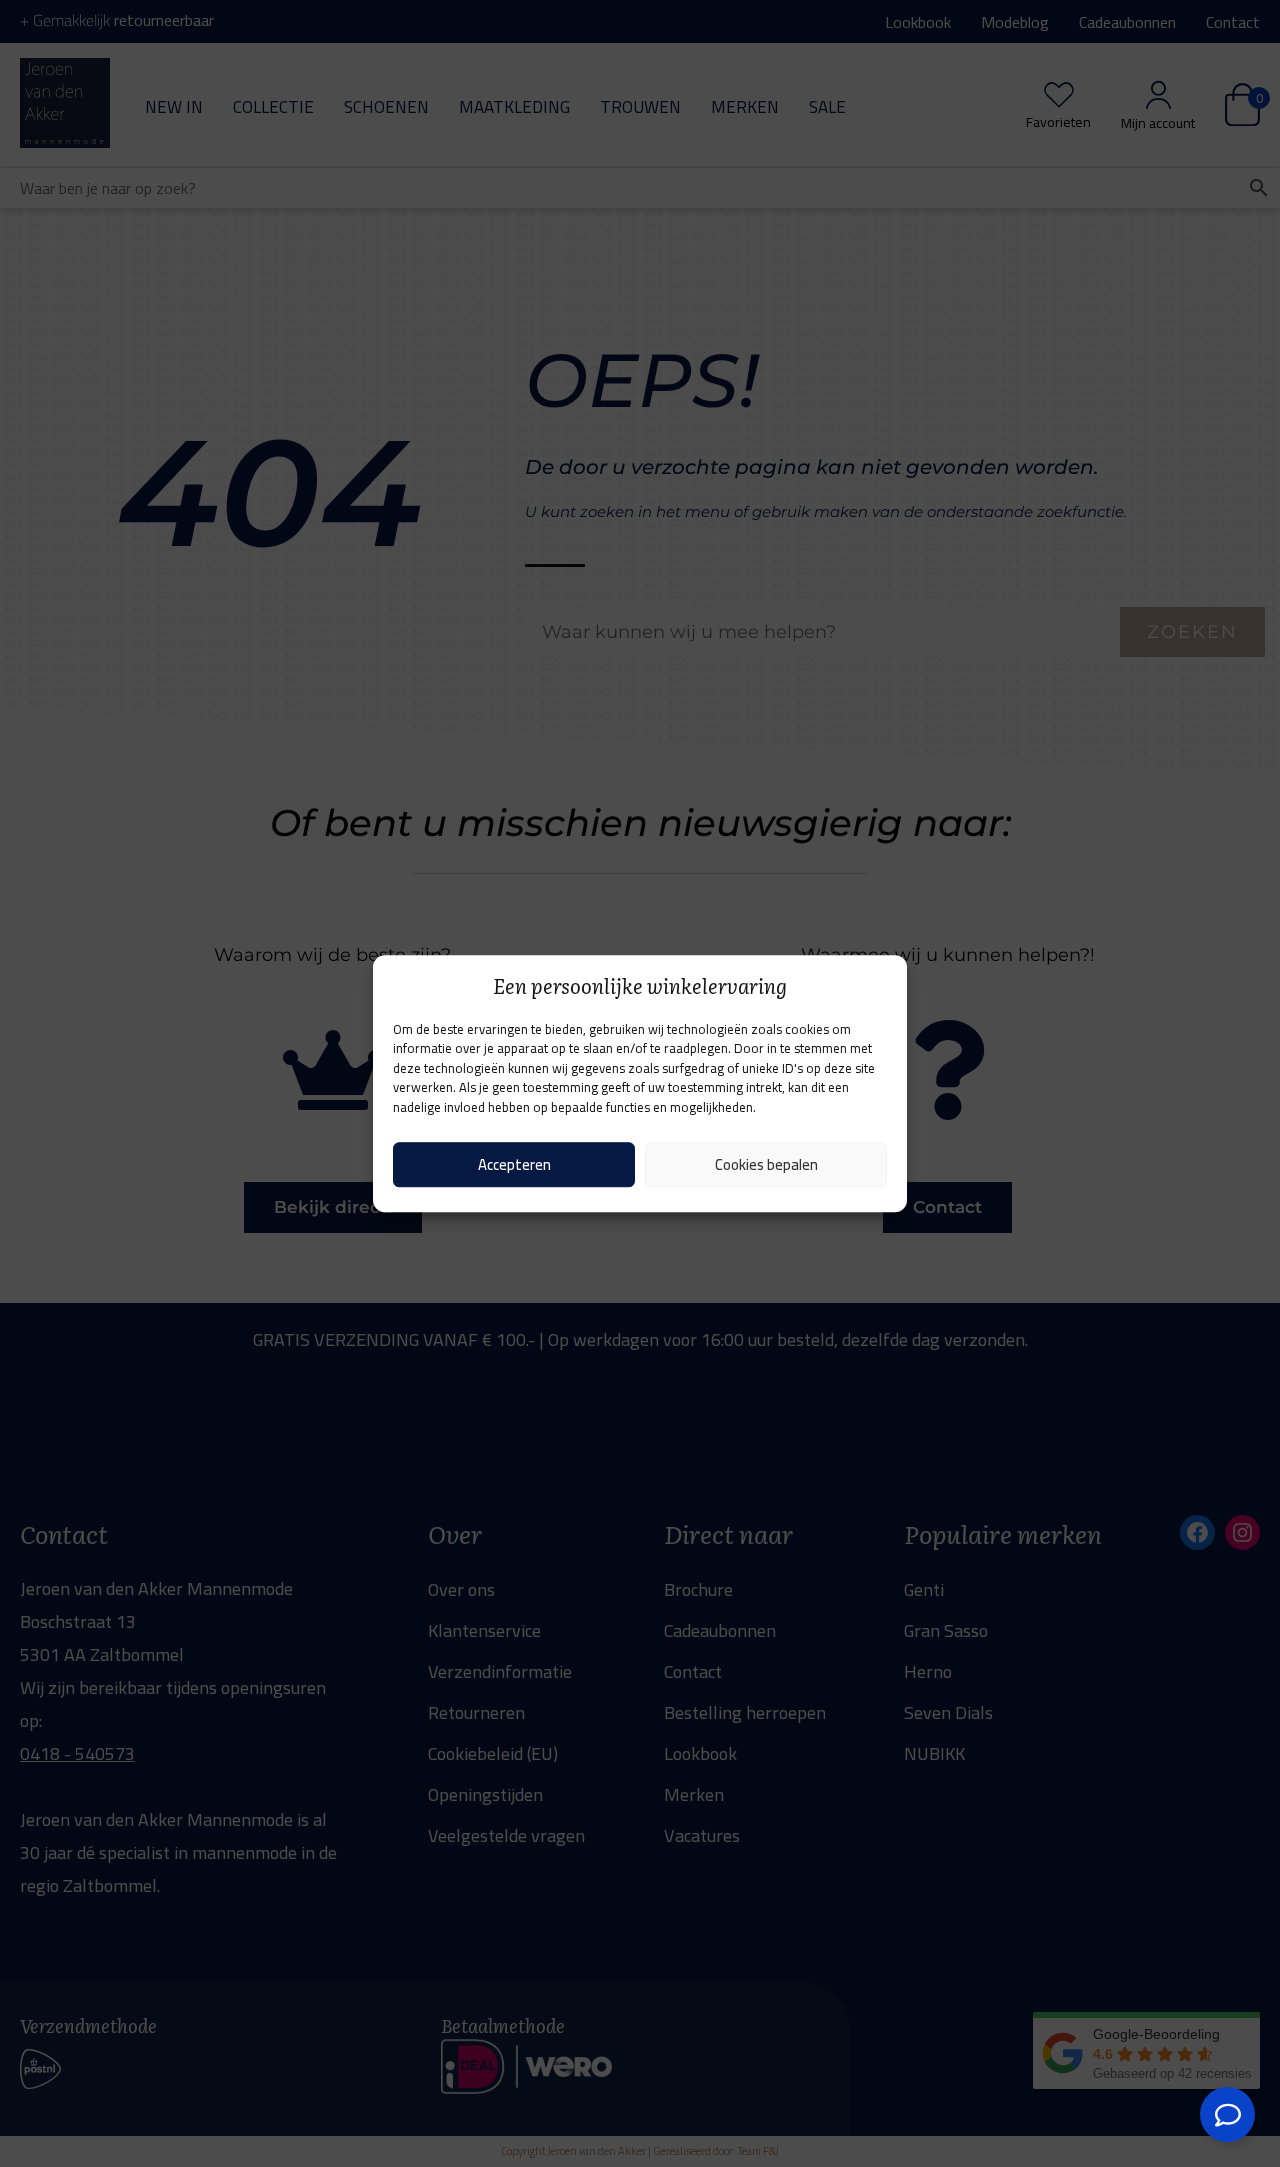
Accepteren (514, 1164)
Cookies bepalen (766, 1164)
